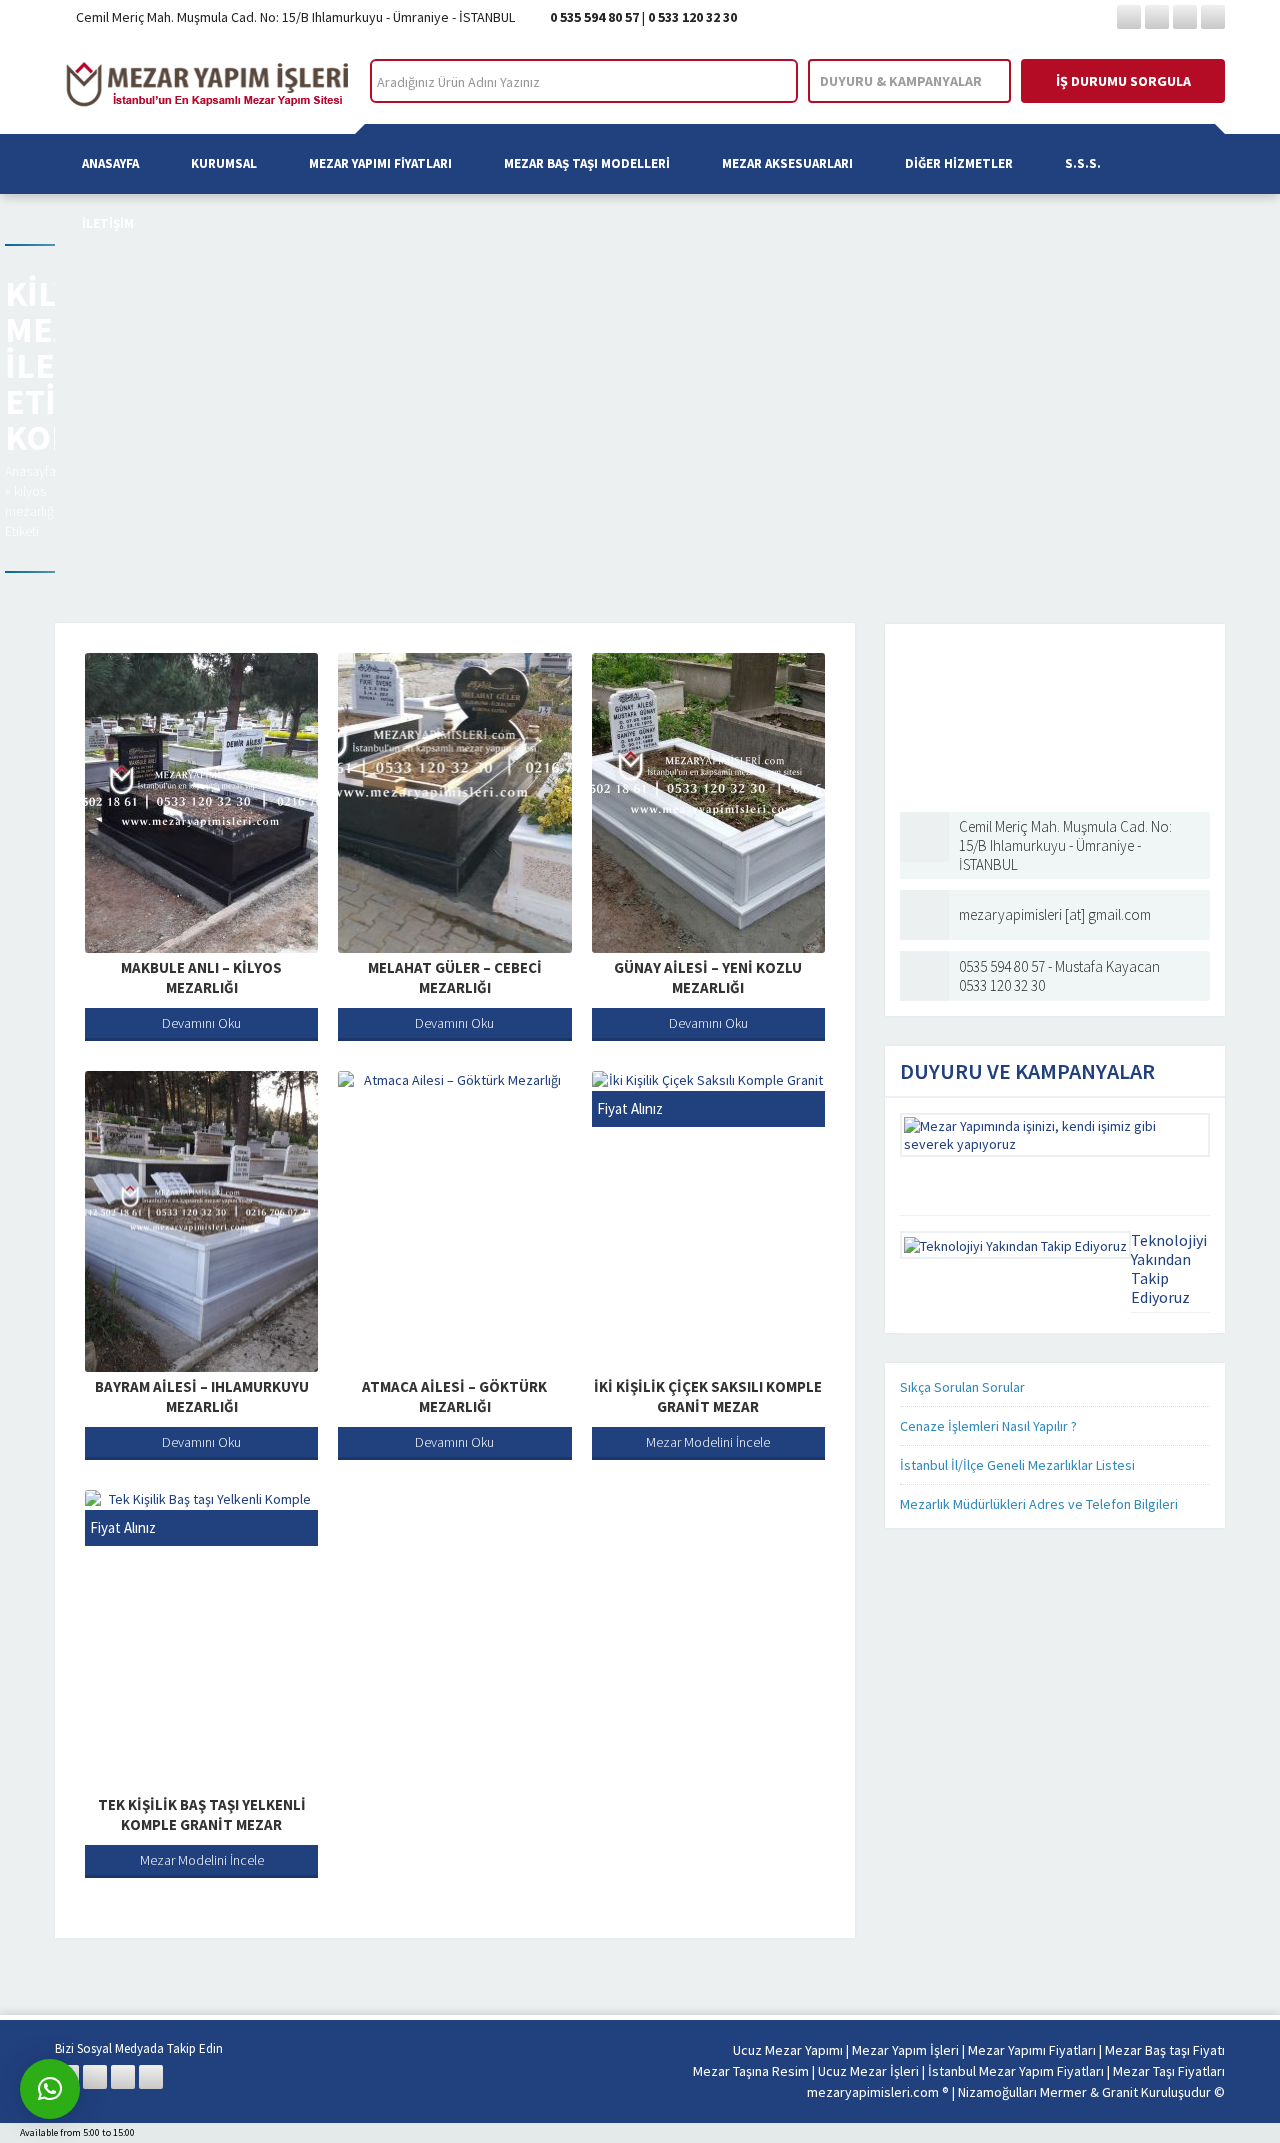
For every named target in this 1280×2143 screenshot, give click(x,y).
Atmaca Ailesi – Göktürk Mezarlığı (454, 1396)
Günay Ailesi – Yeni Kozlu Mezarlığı (708, 977)
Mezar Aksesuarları (787, 163)
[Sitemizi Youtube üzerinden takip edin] (1213, 17)
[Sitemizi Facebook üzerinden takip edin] (1129, 17)
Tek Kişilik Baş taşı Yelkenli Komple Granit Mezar (202, 1814)
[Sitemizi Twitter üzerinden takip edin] (1157, 17)
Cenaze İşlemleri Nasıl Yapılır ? (988, 1426)
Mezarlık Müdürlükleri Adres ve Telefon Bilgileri (1039, 1504)
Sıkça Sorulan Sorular (962, 1387)
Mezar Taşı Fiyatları (1169, 2071)
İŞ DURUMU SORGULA (1123, 81)
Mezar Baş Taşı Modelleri (587, 163)
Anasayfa (110, 163)
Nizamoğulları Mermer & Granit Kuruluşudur (1086, 2092)
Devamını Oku (201, 1023)
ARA (765, 81)
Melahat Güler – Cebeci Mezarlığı (455, 977)
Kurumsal (224, 163)
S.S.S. (1083, 163)
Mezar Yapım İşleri (905, 2050)
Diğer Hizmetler (959, 163)
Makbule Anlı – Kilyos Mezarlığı (201, 977)
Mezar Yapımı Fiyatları (380, 163)
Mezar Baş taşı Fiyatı (1165, 2050)
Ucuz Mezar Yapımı (788, 2050)
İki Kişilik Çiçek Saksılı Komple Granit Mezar (708, 1396)
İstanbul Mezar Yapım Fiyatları (1016, 2071)
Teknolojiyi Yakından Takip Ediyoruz (1169, 1268)
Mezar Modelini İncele (708, 1442)
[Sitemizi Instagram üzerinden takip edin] (1185, 17)
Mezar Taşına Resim (751, 2071)
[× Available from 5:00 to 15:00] (50, 2089)
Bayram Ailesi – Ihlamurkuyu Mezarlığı (202, 1396)
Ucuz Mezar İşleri (868, 2071)
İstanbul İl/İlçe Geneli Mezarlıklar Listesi (1017, 1465)
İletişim (108, 223)
